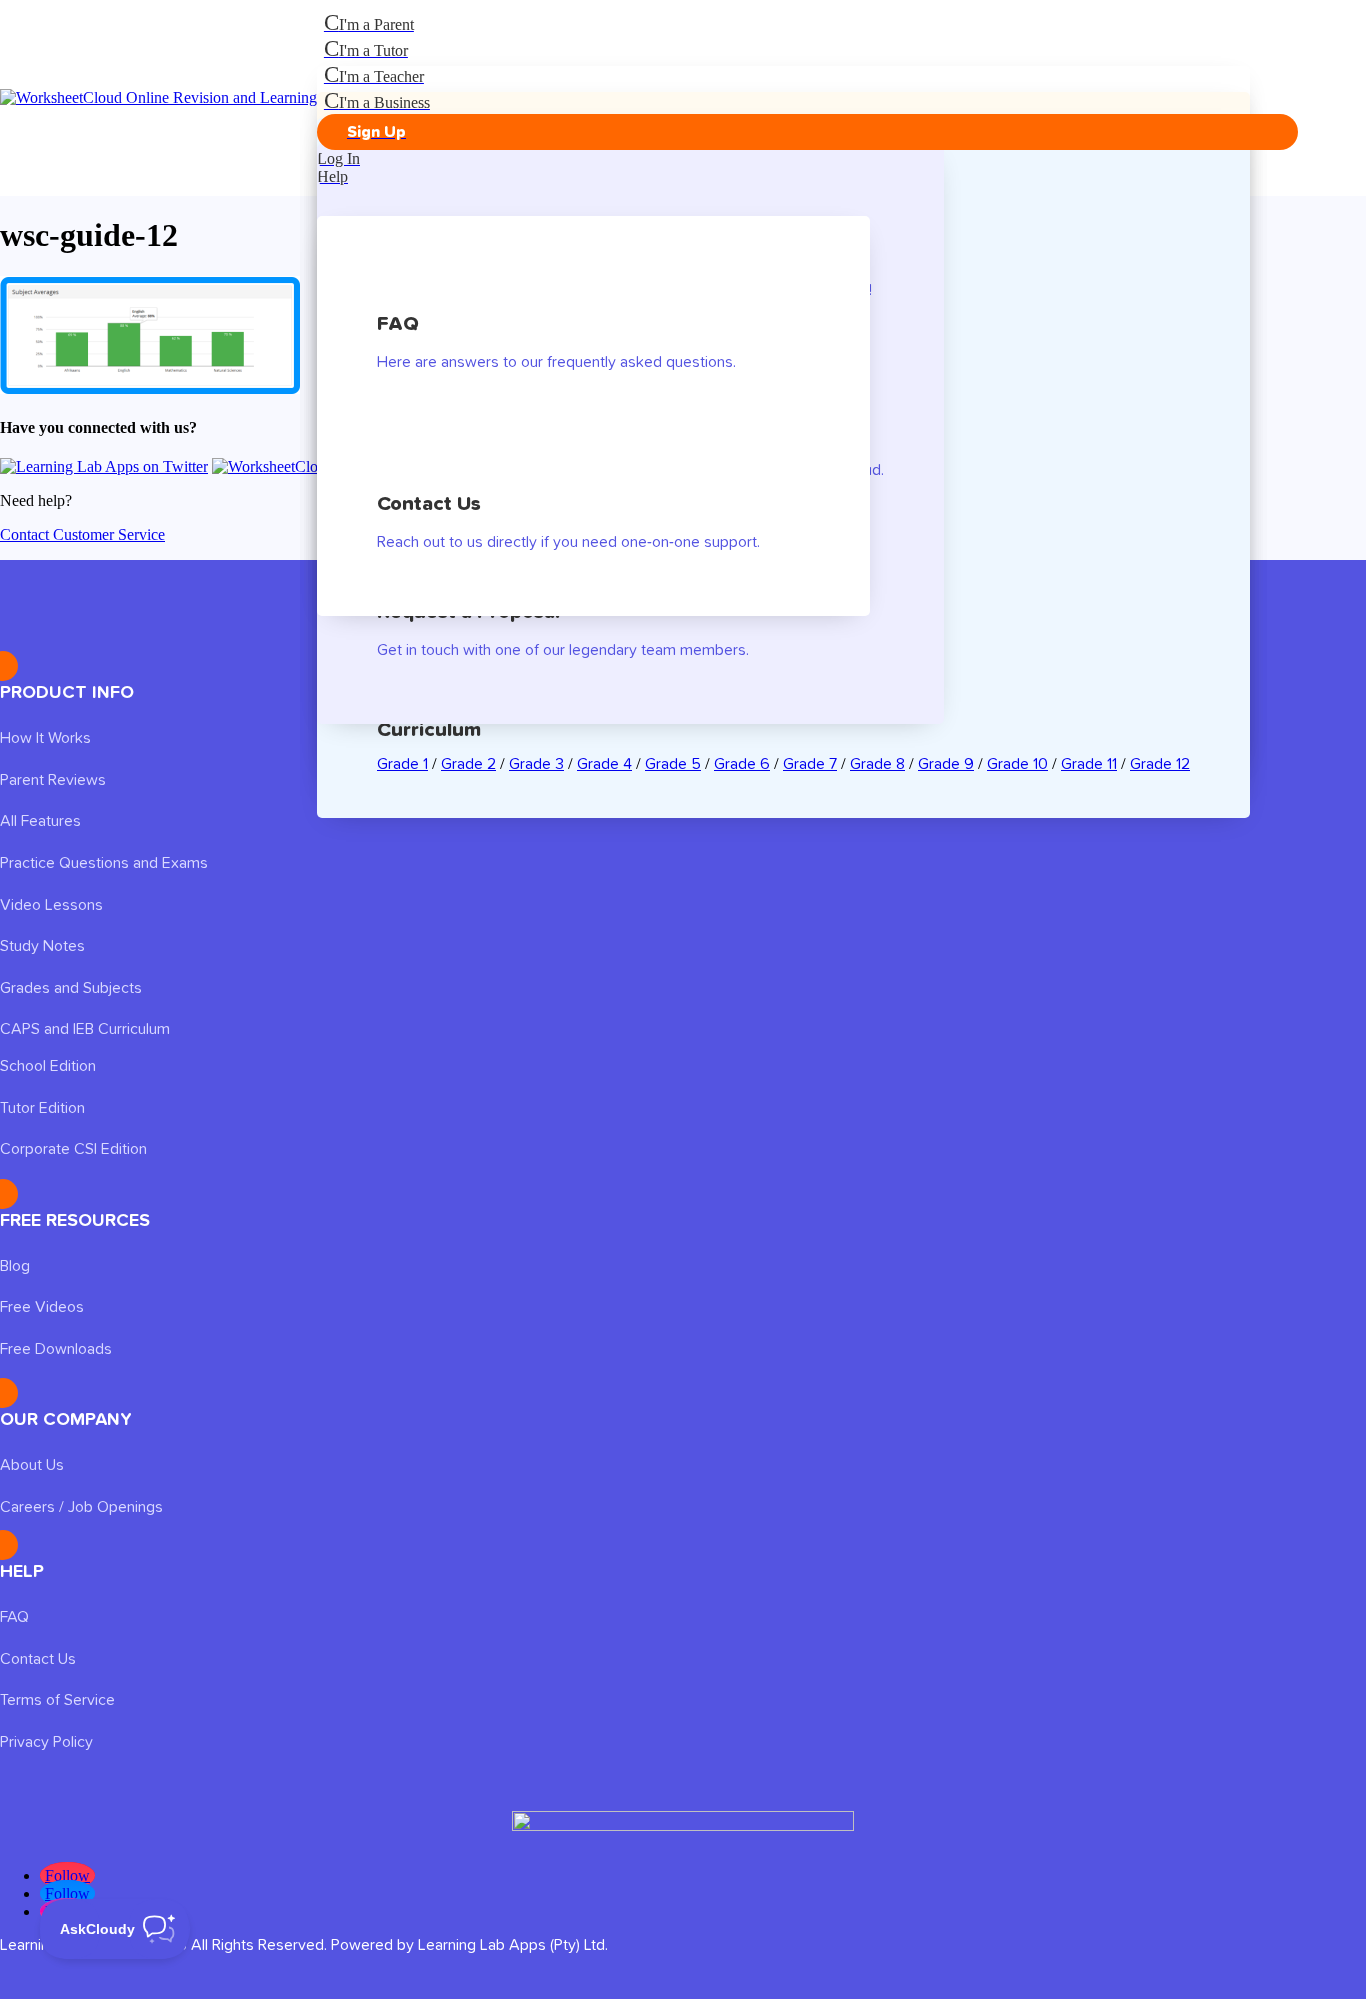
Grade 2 (468, 764)
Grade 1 (402, 764)
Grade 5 (673, 764)
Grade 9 (946, 764)
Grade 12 (1160, 764)
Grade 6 (742, 764)
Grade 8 (877, 764)
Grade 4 (604, 764)
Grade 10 (1017, 764)
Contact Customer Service (82, 534)
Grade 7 (810, 764)
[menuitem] (807, 23)
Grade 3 (536, 764)
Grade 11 (1089, 764)
